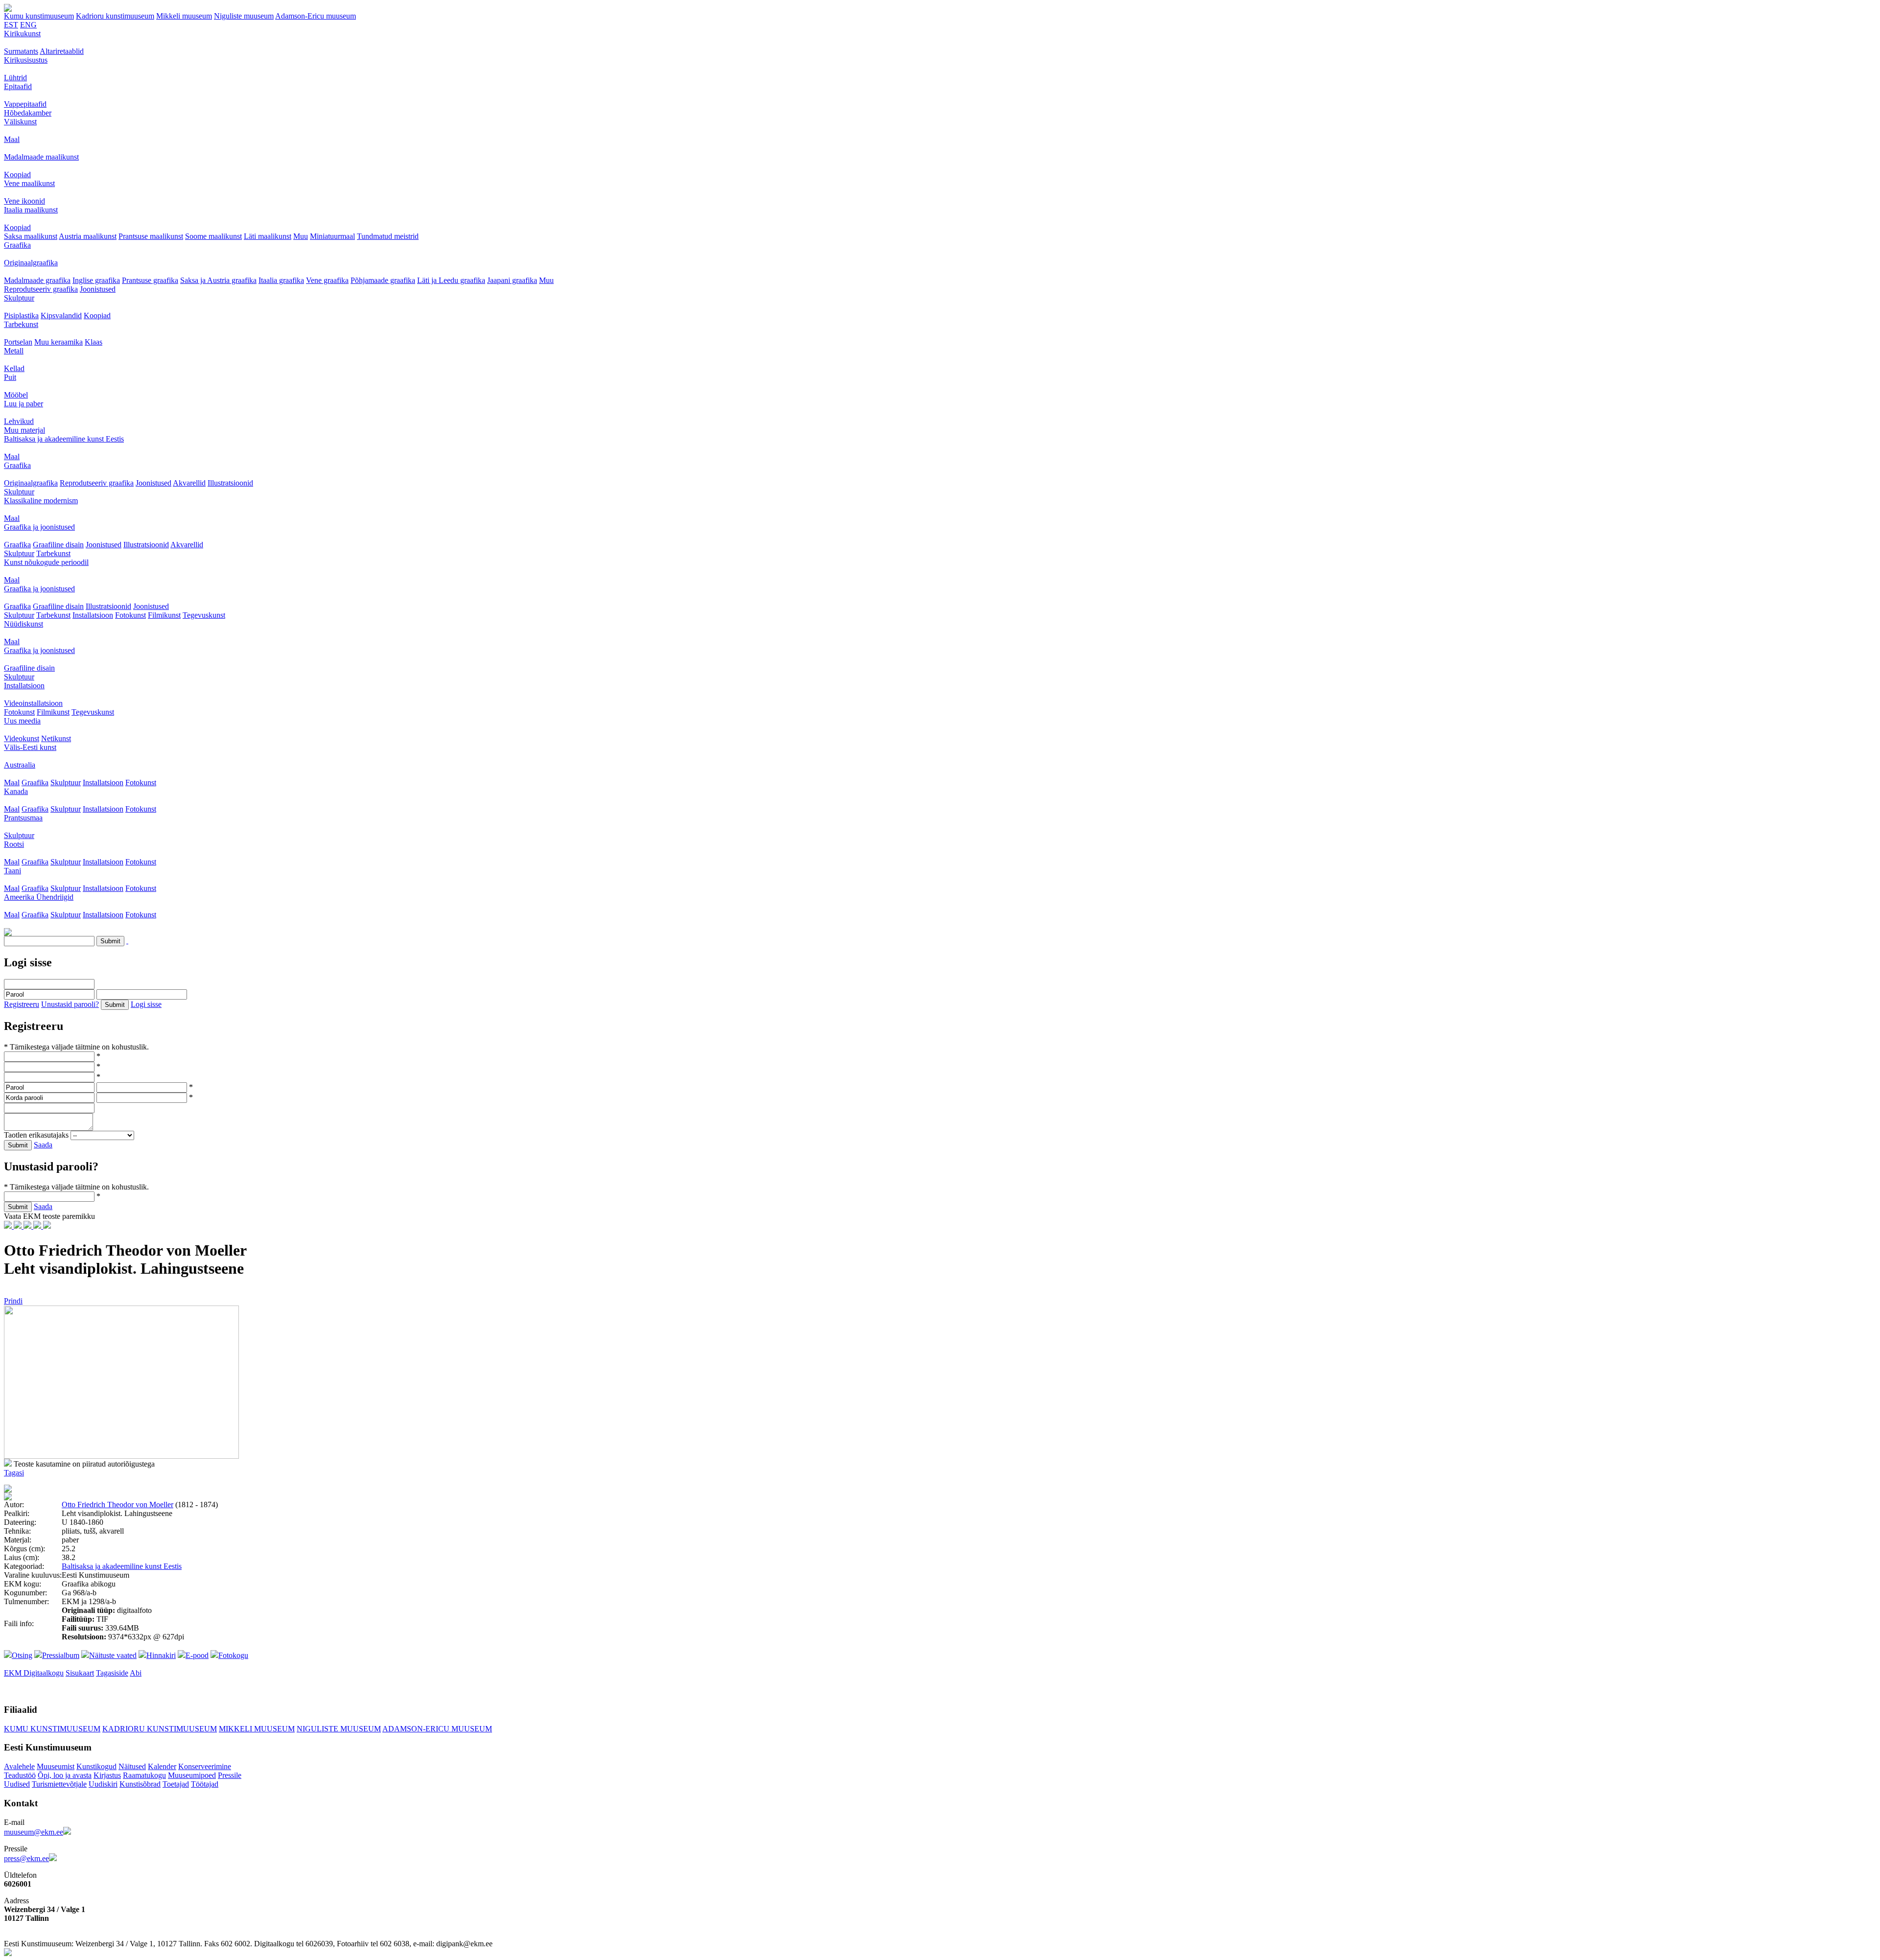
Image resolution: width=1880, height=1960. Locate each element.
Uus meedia (22, 721)
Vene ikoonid (24, 201)
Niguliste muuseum (244, 16)
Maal (12, 139)
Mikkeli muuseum (184, 16)
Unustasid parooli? (70, 1004)
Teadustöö (20, 1775)
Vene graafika (327, 280)
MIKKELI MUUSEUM (257, 1729)
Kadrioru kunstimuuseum (115, 16)
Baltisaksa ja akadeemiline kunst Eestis (64, 439)
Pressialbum (61, 1655)
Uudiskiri (103, 1784)
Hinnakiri (161, 1655)
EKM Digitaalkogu (34, 1673)
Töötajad (205, 1784)
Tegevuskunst (204, 615)
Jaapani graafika (512, 280)
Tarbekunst (21, 324)
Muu (301, 236)
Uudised (17, 1784)
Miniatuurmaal (332, 236)
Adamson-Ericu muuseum (316, 16)
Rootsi (14, 844)
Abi (136, 1673)
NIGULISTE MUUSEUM (339, 1729)
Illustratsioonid (230, 483)
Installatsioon (93, 615)
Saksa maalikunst (31, 236)
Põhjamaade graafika (383, 280)
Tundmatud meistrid (388, 236)
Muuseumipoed (192, 1775)
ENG (28, 25)
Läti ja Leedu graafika (451, 280)
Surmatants (21, 51)
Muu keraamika (59, 342)
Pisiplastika (21, 315)
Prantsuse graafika (150, 280)
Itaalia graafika (281, 280)
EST (11, 25)
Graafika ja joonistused (39, 527)
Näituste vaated (113, 1655)
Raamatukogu (144, 1775)
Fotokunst (130, 615)
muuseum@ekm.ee (34, 1832)
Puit (10, 377)
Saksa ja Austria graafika (218, 280)
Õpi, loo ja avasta (65, 1775)
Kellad (14, 368)
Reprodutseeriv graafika (41, 289)
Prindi (13, 1301)
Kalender (162, 1766)
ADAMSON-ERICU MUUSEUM (437, 1729)
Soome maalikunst (213, 236)
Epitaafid (18, 86)
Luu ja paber (23, 404)
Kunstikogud (96, 1766)
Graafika (17, 245)
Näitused (132, 1766)
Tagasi (14, 1473)
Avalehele (19, 1766)
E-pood (197, 1655)
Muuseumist (56, 1766)
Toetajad (176, 1784)
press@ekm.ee (26, 1858)
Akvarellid (189, 483)
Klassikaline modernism (41, 501)
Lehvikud (19, 421)
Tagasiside (112, 1673)
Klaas (94, 342)
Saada (43, 1145)
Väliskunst (20, 122)
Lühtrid (15, 78)
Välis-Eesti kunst (30, 747)
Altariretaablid (62, 51)
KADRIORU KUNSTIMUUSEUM (160, 1729)
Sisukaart (80, 1673)
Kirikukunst (22, 34)
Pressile (230, 1775)
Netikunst (56, 738)
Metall (14, 351)
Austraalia (20, 765)
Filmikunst (164, 615)
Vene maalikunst (29, 183)
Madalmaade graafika (37, 280)
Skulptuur (19, 298)
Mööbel (16, 395)
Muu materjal (24, 430)
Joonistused (98, 289)
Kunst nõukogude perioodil (46, 562)
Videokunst (22, 738)
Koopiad (17, 175)
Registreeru (22, 1004)
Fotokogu (233, 1655)
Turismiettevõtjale (59, 1784)
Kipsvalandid (61, 315)
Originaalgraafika (31, 263)
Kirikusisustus (26, 60)
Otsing (22, 1655)
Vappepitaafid (25, 104)
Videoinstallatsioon (33, 703)
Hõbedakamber (28, 113)
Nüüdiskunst (23, 624)
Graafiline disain (58, 545)
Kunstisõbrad (140, 1784)
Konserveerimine (205, 1766)
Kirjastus (107, 1775)
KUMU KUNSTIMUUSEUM (52, 1729)
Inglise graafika (96, 280)
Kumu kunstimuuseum (39, 16)
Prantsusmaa (23, 818)
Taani (12, 871)
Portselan (18, 342)
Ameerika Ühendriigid (39, 897)
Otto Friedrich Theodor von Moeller (117, 1505)
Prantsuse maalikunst (151, 236)
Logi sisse (146, 1004)
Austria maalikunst (88, 236)
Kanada (16, 791)
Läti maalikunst (268, 236)
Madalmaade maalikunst (41, 157)
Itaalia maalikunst (31, 210)
